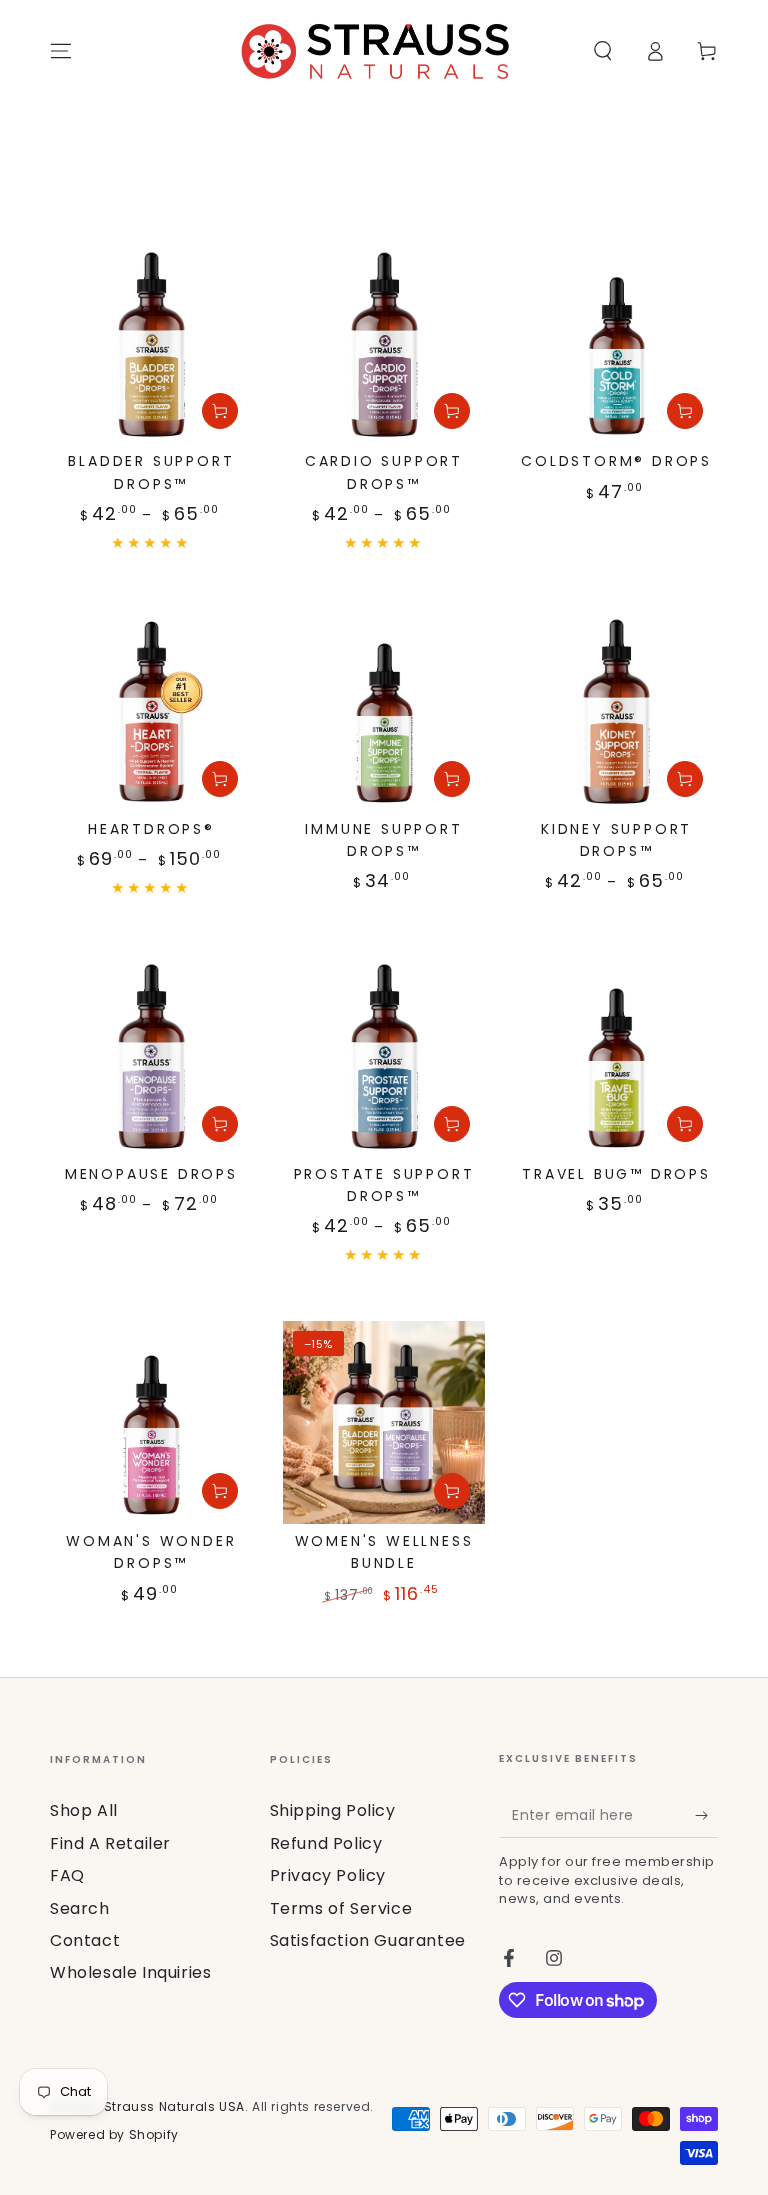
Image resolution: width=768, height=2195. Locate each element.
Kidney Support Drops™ (616, 840)
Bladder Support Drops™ (151, 472)
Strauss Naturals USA (174, 2106)
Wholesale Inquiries (130, 1972)
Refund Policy (326, 1843)
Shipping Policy (333, 1810)
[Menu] (61, 51)
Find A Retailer (110, 1843)
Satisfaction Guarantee (368, 1940)
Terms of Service (341, 1908)
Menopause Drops (151, 1174)
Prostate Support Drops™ (384, 1185)
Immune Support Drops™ (383, 840)
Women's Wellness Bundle (384, 1552)
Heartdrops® (151, 829)
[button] (603, 51)
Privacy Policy (328, 1875)
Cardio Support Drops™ (384, 472)
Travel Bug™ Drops (616, 1174)
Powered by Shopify (114, 2135)
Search (80, 1908)
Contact (85, 1940)
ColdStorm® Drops (616, 461)
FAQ (67, 1875)
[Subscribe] (706, 1815)
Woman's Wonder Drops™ (151, 1552)
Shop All (84, 1810)
